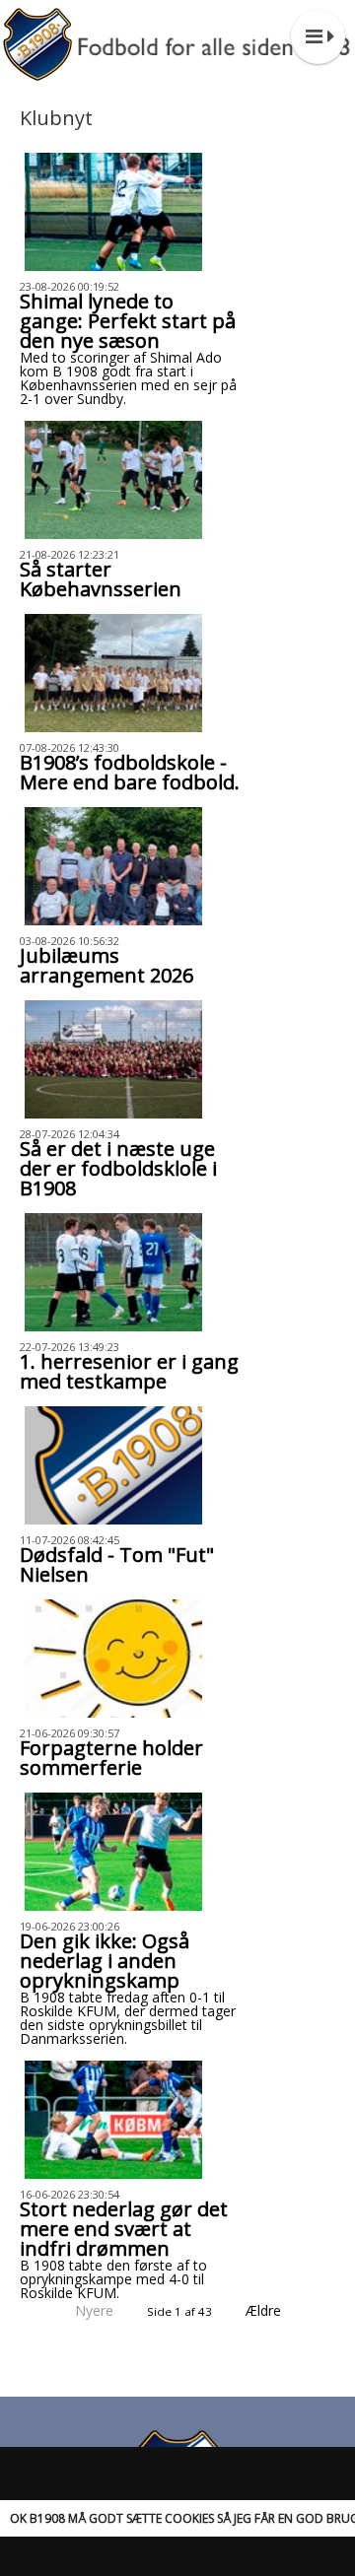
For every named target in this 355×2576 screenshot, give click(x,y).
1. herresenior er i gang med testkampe (129, 1371)
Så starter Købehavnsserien (101, 579)
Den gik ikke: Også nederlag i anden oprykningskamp (105, 1961)
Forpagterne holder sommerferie (111, 1758)
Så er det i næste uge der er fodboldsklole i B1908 (118, 1168)
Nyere (94, 2310)
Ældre (265, 2310)
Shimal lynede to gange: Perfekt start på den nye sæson (128, 321)
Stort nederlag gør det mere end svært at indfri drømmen (124, 2229)
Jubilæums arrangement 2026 (106, 965)
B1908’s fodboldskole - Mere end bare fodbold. (130, 772)
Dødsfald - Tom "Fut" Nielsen (117, 1564)
